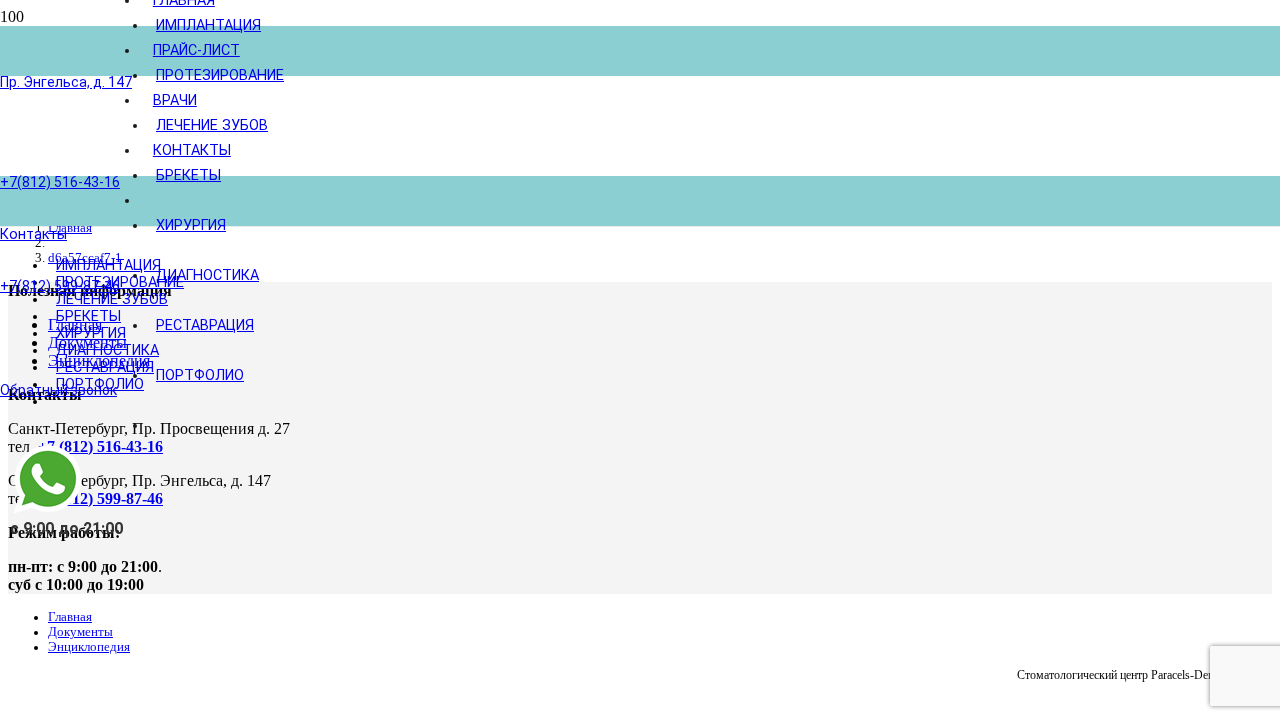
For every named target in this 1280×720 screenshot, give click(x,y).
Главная (70, 617)
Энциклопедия (89, 647)
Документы (80, 632)
